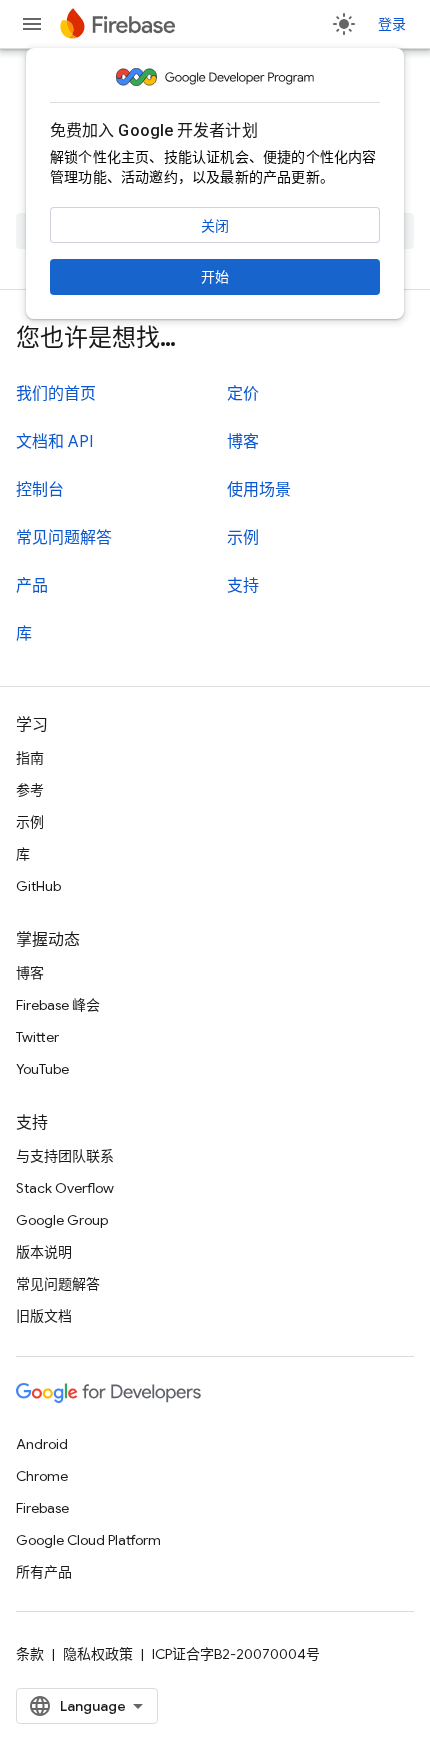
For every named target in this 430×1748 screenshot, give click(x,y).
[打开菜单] (32, 24)
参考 (30, 790)
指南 (30, 758)
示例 (243, 538)
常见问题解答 (64, 538)
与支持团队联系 (65, 1156)
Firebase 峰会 (58, 1005)
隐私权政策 (98, 1654)
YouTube (42, 1069)
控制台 (40, 490)
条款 (30, 1654)
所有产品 (44, 1572)
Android (42, 1444)
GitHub (38, 886)
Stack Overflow (65, 1188)
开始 (215, 277)
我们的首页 (56, 394)
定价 (243, 394)
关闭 (215, 226)
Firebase (42, 1508)
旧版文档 (44, 1316)
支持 (243, 586)
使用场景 (259, 490)
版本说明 (44, 1252)
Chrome (42, 1476)
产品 (32, 586)
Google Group (62, 1220)
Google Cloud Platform (88, 1540)
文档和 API (54, 442)
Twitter (37, 1037)
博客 (243, 442)
